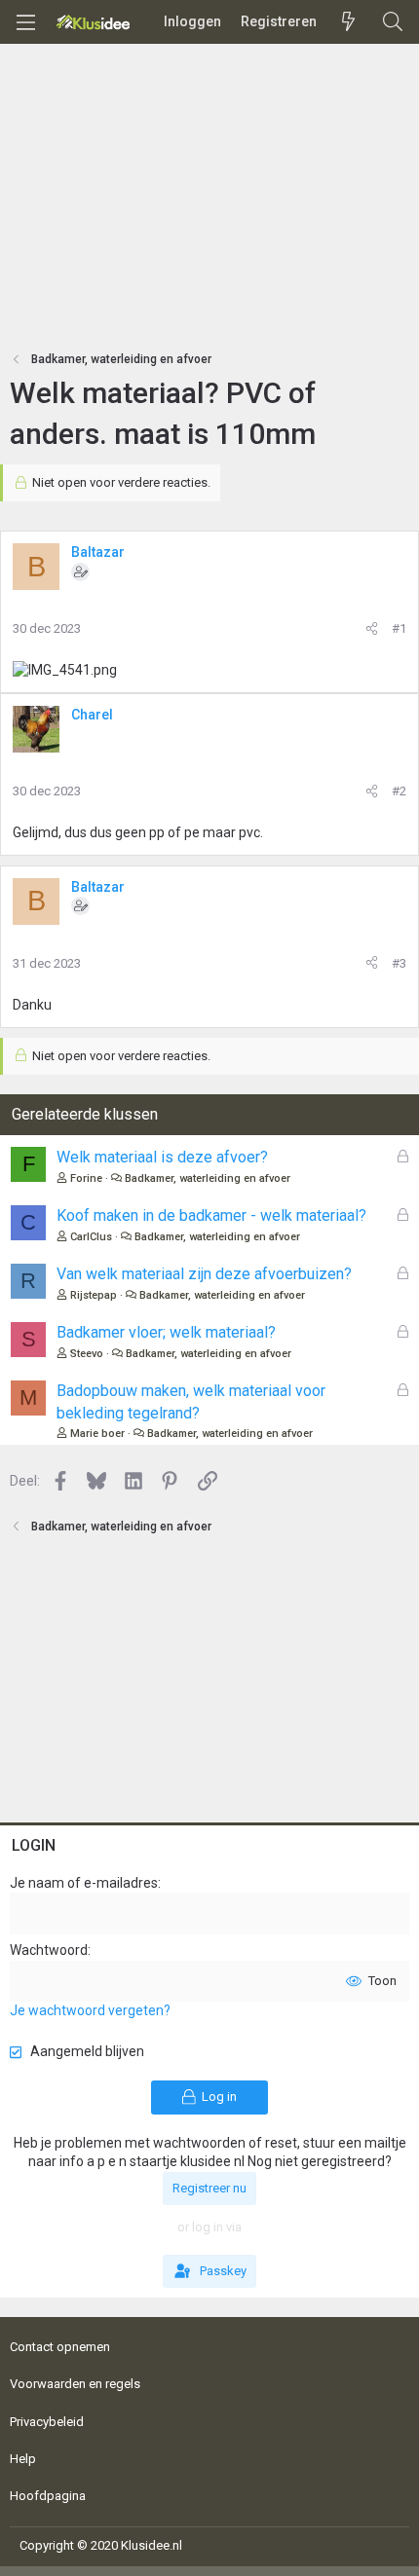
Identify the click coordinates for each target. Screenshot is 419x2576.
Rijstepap (94, 1295)
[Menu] (25, 22)
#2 (399, 791)
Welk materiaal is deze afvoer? (162, 1157)
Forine (86, 1178)
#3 (399, 963)
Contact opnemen (60, 2347)
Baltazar (98, 552)
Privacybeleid (47, 2422)
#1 (399, 628)
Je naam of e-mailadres (84, 1883)
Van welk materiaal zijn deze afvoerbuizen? (204, 1274)
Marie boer (97, 1434)
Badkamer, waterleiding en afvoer (208, 1178)
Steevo (87, 1354)
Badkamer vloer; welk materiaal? (166, 1332)
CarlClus (91, 1237)
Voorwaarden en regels (75, 2384)
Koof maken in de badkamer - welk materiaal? (211, 1215)
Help (23, 2459)
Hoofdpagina (48, 2496)
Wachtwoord (49, 1950)
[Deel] (372, 629)
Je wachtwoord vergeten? (90, 2010)
